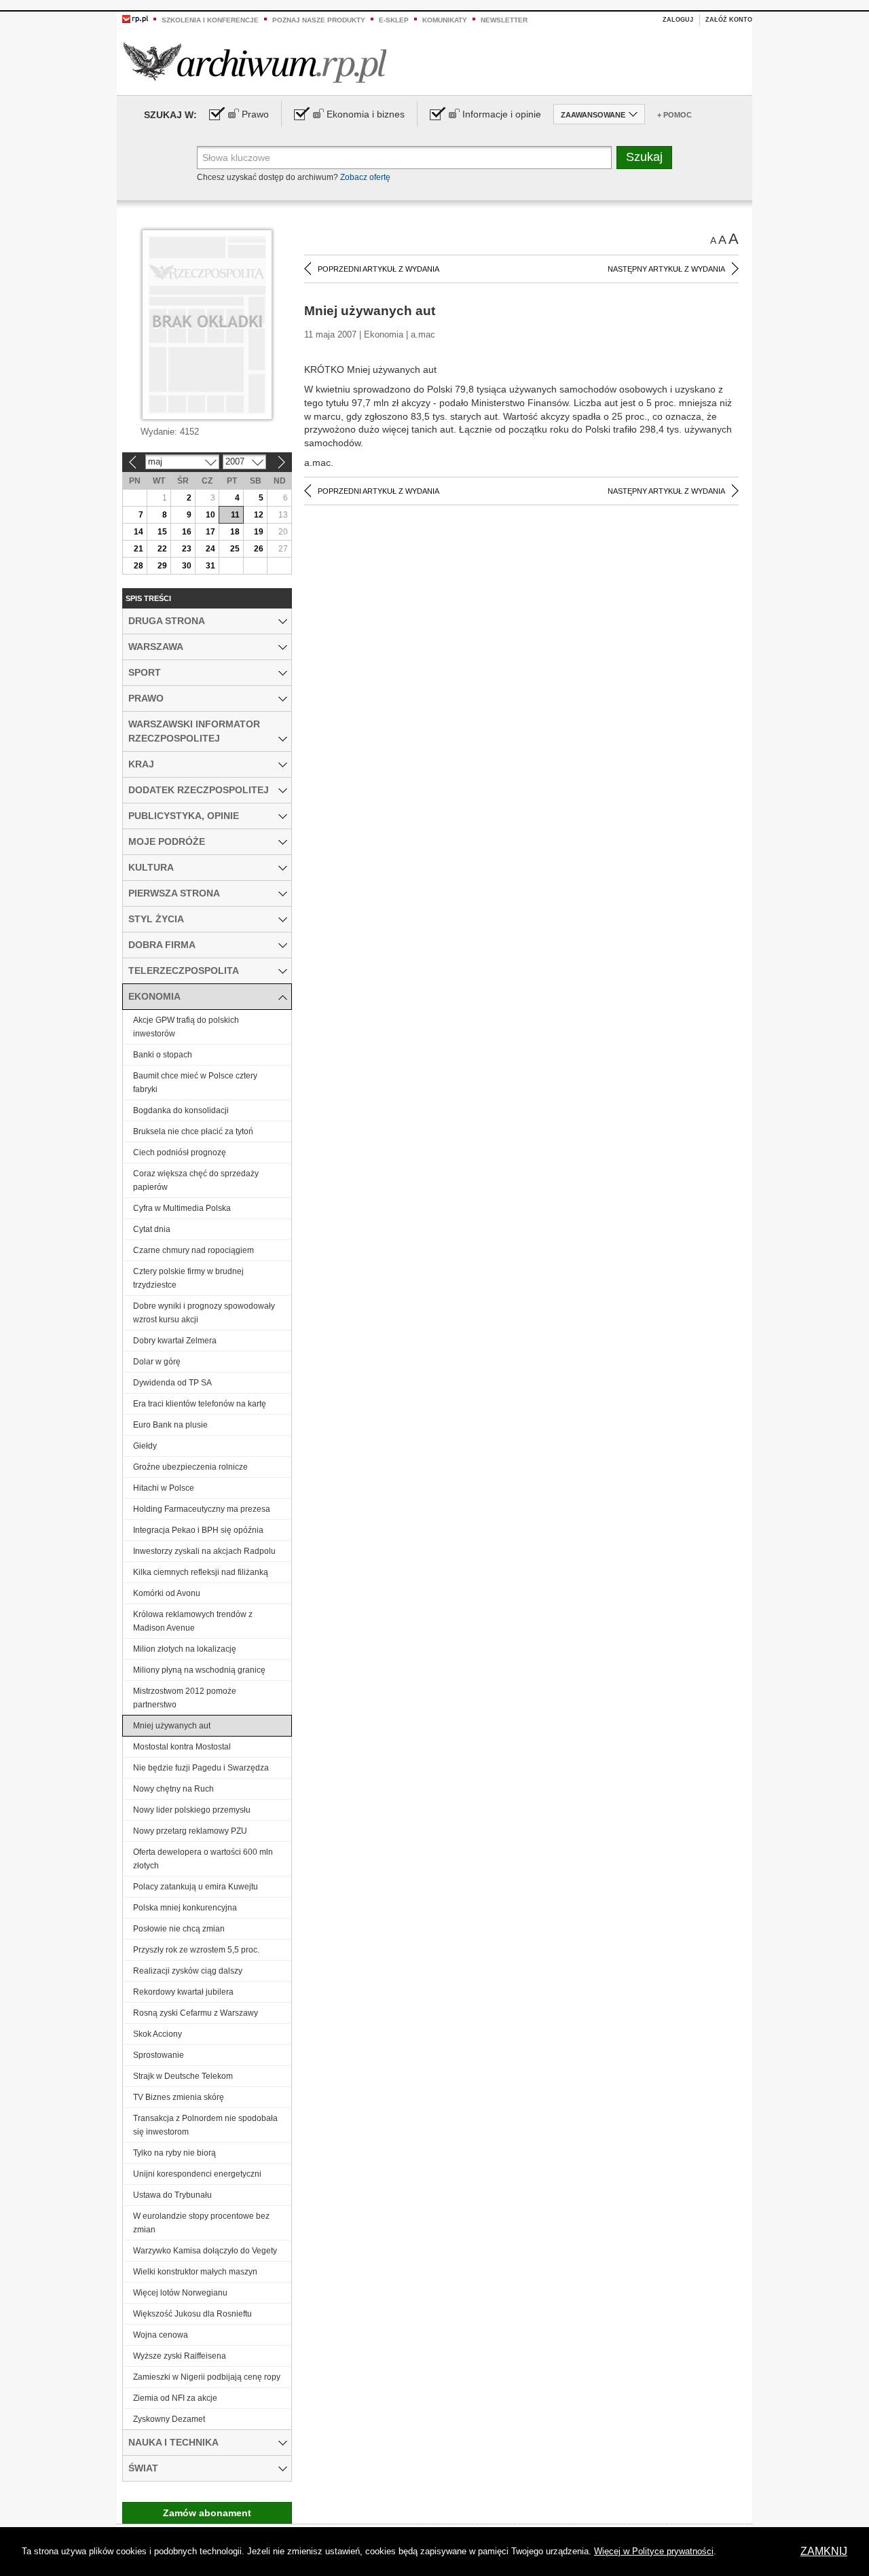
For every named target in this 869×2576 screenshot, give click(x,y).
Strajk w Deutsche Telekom (183, 2076)
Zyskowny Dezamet (169, 2419)
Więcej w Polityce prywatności (654, 2551)
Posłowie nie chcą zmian (179, 1929)
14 (138, 532)
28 (138, 566)
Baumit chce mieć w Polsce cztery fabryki (195, 1083)
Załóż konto (729, 20)
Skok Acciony (158, 2034)
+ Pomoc (674, 115)
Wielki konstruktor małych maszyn (195, 2272)
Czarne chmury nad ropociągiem (193, 1250)
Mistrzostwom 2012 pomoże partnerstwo (185, 1698)
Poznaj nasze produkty (319, 20)
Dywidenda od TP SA (172, 1383)
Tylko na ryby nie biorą (174, 2153)
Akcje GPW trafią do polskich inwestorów (186, 1027)
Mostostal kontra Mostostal (182, 1747)
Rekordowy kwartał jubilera (183, 1992)
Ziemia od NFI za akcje (175, 2398)
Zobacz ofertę (365, 177)
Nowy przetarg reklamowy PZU (190, 1831)
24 (210, 549)
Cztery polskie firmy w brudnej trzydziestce (188, 1278)
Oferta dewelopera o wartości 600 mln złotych (203, 1859)
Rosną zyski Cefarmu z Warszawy (196, 2013)
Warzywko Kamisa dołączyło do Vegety (205, 2251)
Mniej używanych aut (172, 1726)
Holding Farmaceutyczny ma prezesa (202, 1509)
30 (187, 566)
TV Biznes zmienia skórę (179, 2097)
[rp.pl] (135, 18)
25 (235, 549)
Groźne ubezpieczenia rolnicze (190, 1467)
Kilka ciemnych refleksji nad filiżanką (201, 1572)
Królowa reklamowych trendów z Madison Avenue (193, 1621)
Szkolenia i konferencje (210, 20)
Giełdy (145, 1446)
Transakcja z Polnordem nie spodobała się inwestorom (205, 2125)
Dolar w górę (157, 1362)
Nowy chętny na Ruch (173, 1789)
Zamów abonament (207, 2513)
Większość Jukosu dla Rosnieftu (192, 2314)
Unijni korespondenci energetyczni (197, 2174)
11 (235, 515)
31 (210, 566)
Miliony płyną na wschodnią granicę (199, 1670)
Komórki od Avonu (167, 1593)
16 (187, 532)
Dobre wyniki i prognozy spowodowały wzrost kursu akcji (204, 1313)
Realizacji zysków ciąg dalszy (188, 1971)
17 (210, 532)
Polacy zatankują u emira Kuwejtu (196, 1887)
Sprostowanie (159, 2055)
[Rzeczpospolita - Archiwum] (255, 62)
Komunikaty (445, 20)
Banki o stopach (163, 1055)
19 (259, 532)
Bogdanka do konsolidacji (181, 1110)
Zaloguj (678, 20)
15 (162, 532)
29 (162, 566)
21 (138, 549)
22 (162, 549)
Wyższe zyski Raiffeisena (180, 2356)
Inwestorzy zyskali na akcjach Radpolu (204, 1551)
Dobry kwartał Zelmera (175, 1341)
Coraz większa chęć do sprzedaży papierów (196, 1180)
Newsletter (504, 20)
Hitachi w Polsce (164, 1488)
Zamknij (824, 2551)
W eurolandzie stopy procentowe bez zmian (201, 2223)
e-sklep (394, 20)
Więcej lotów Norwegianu (180, 2293)
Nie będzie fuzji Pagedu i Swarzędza (201, 1768)
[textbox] (404, 158)
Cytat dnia (152, 1229)
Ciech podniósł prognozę (180, 1153)
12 (259, 515)
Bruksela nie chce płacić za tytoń (193, 1131)
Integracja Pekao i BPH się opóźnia (198, 1530)
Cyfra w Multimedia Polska (182, 1208)
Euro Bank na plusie (170, 1425)
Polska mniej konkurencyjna (185, 1908)
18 (235, 532)
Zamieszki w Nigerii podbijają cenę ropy (207, 2377)
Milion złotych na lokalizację (185, 1649)
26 (259, 549)
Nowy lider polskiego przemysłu (192, 1810)
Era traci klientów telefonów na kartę (200, 1404)
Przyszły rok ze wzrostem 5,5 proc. (196, 1950)
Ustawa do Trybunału (172, 2195)
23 (187, 549)
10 (210, 515)
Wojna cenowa (161, 2335)
